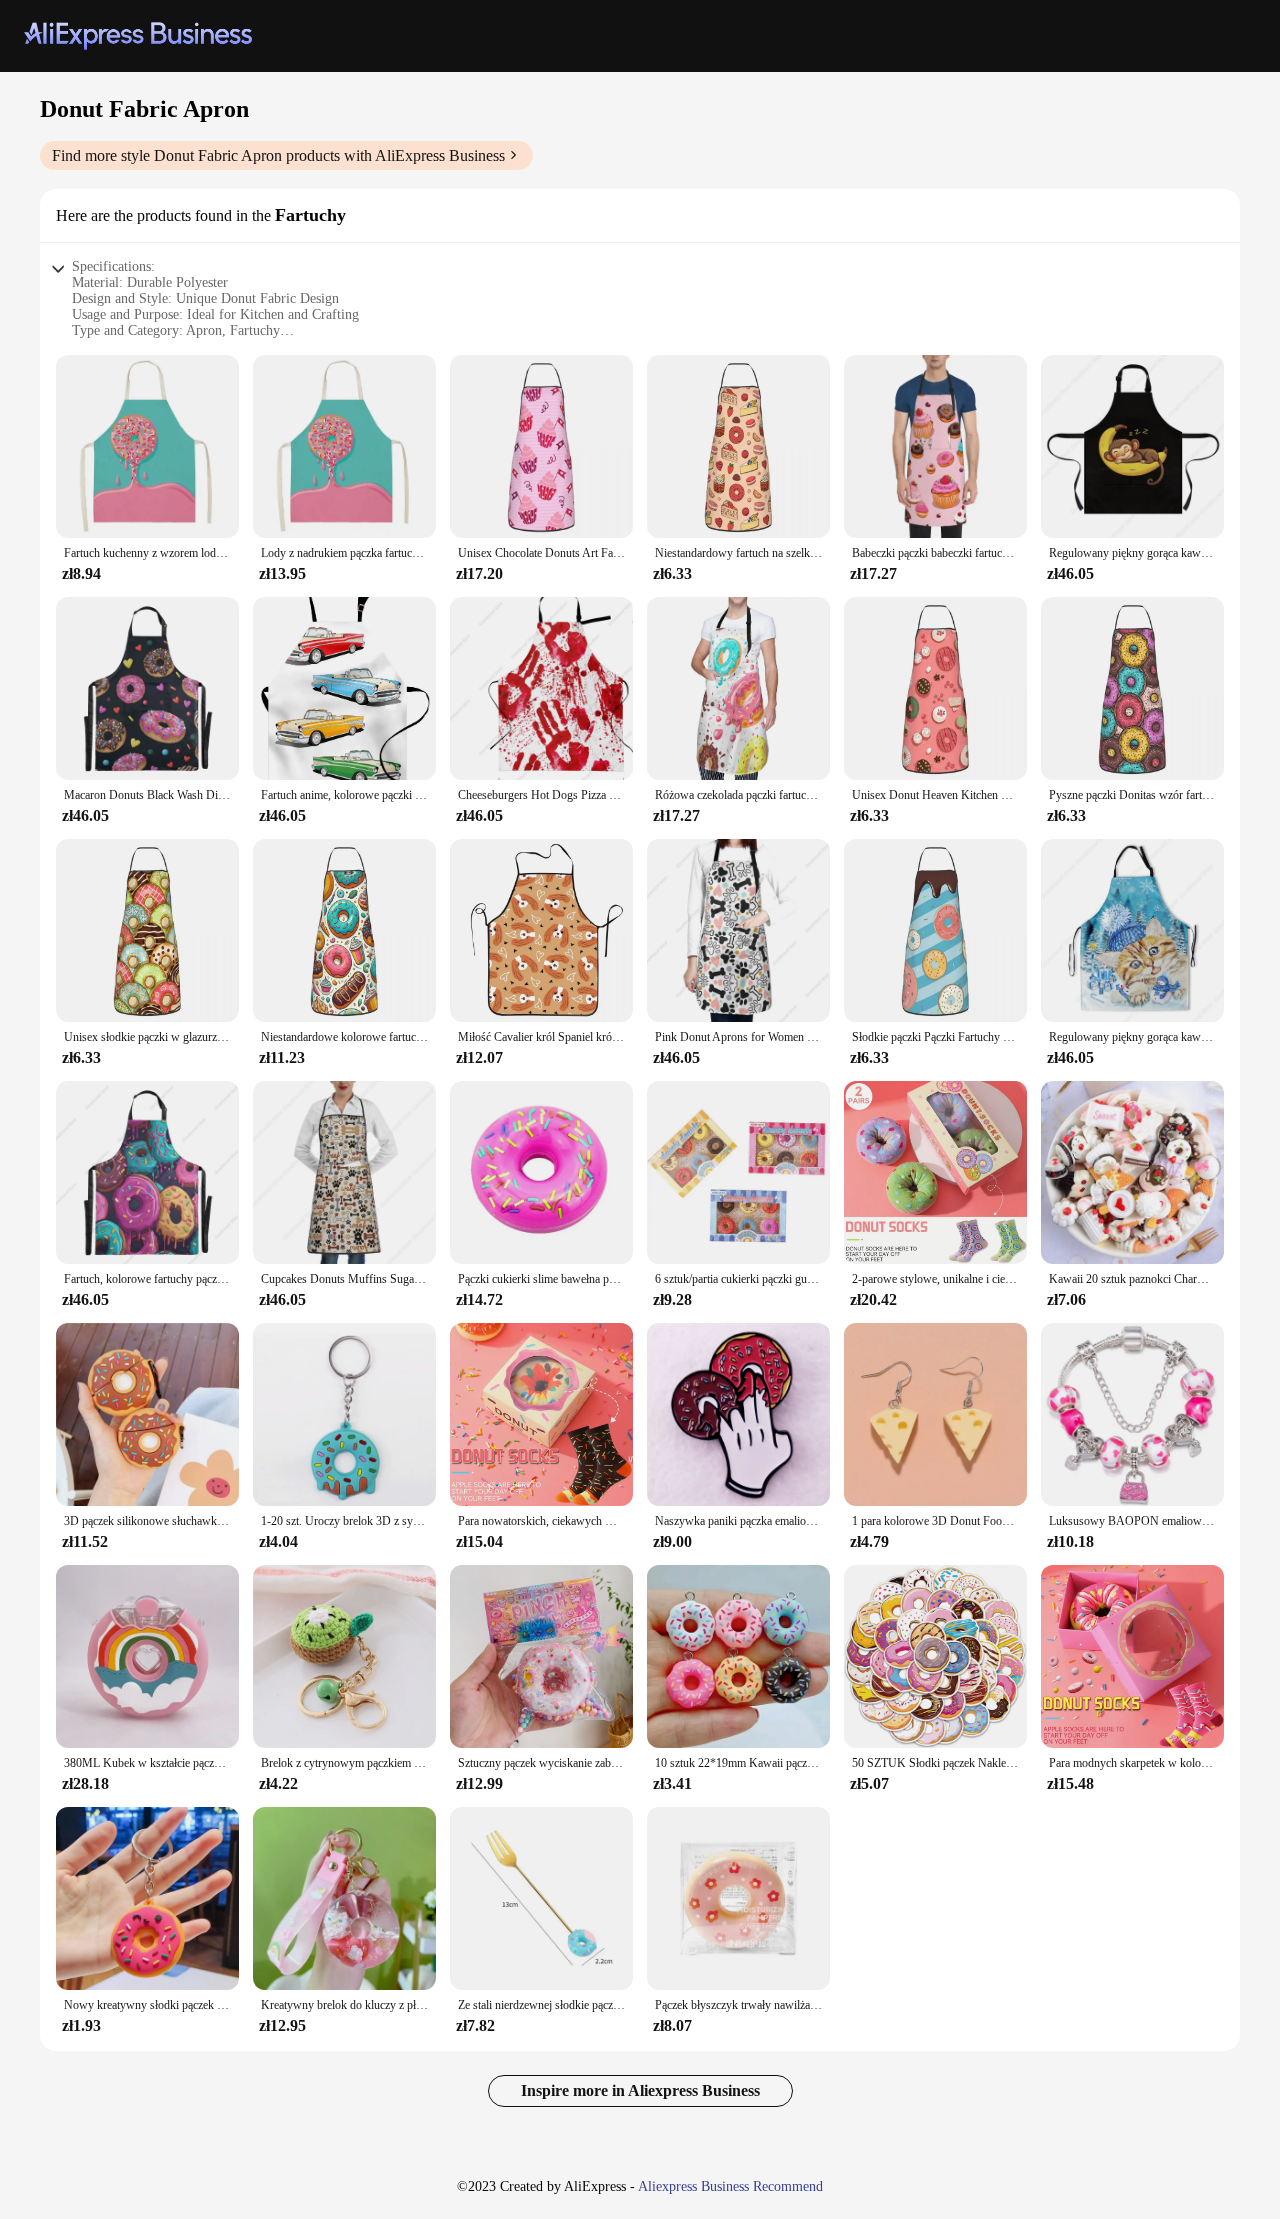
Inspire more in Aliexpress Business (640, 2090)
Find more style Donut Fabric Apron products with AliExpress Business (278, 155)
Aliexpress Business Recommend (730, 2186)
